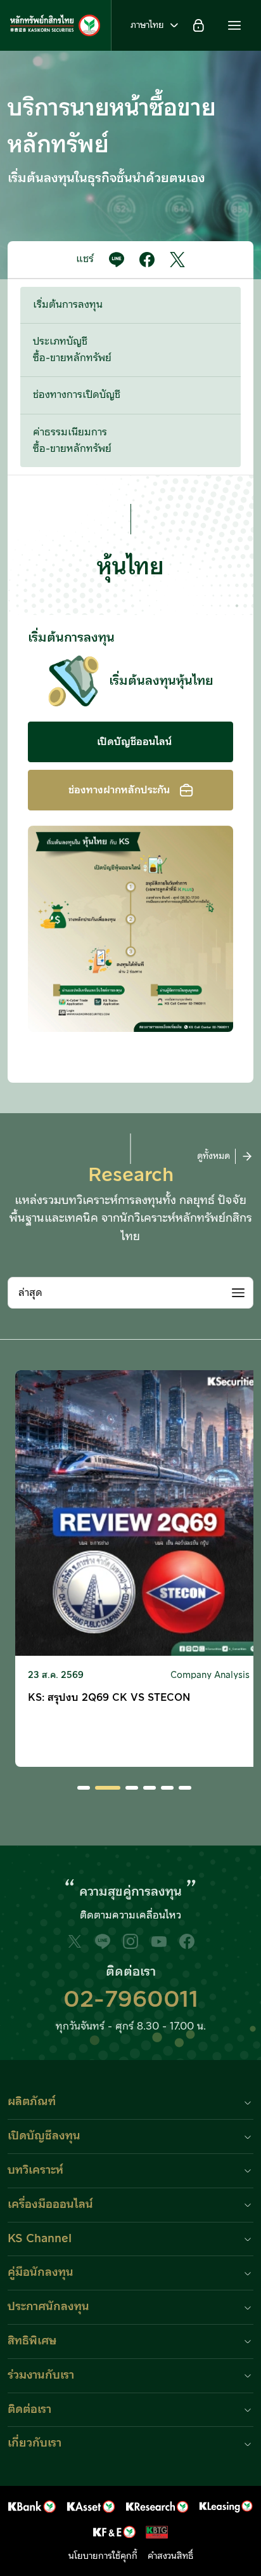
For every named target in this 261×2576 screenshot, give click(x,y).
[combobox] (130, 1293)
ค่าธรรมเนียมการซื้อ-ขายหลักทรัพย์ (72, 440)
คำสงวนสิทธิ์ (170, 2556)
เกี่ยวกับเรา (35, 2443)
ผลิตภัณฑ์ (32, 2102)
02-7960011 (131, 2000)
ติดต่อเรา (29, 2409)
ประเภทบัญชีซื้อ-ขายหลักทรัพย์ (72, 350)
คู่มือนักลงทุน (41, 2272)
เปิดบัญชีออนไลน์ (134, 742)
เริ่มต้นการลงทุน (68, 305)
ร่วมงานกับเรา (41, 2375)
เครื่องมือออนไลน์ (50, 2204)
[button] (234, 25)
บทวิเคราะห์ (35, 2170)
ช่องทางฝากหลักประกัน (119, 790)
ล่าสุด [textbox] (30, 1293)
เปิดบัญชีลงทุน (44, 2136)
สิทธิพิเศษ (32, 2341)
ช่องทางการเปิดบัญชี (77, 395)
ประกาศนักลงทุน (48, 2307)
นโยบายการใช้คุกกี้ (103, 2556)
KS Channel (40, 2239)
